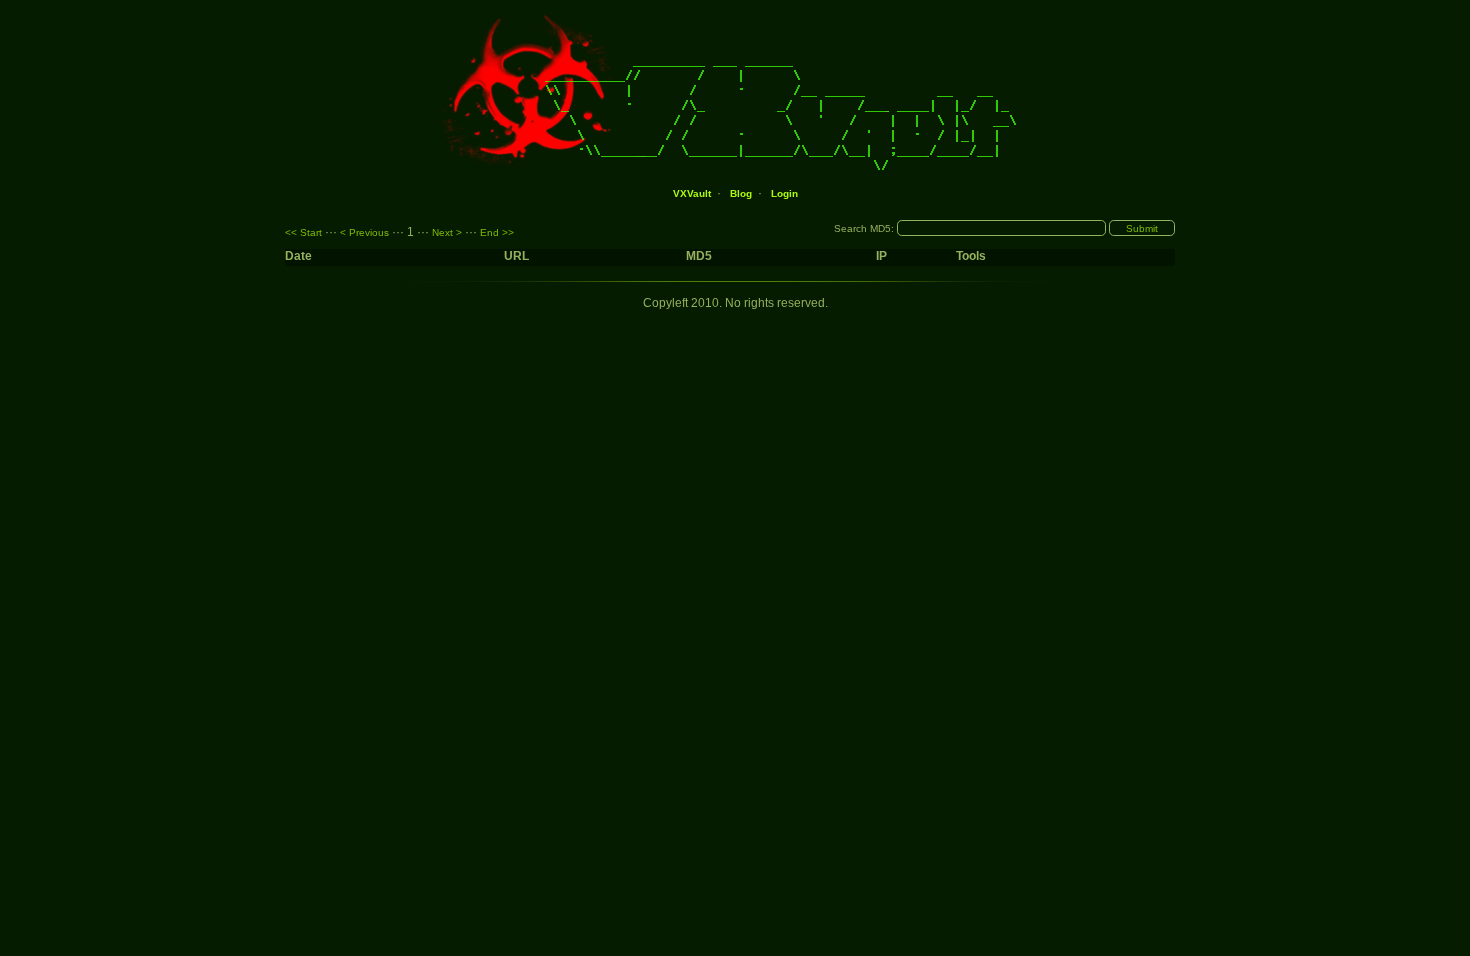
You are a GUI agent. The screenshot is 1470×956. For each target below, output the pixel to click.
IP (881, 256)
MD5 (699, 256)
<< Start (303, 232)
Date (300, 256)
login (784, 193)
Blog (741, 193)
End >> (497, 232)
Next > (447, 232)
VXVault (692, 193)
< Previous (364, 232)
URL (516, 256)
